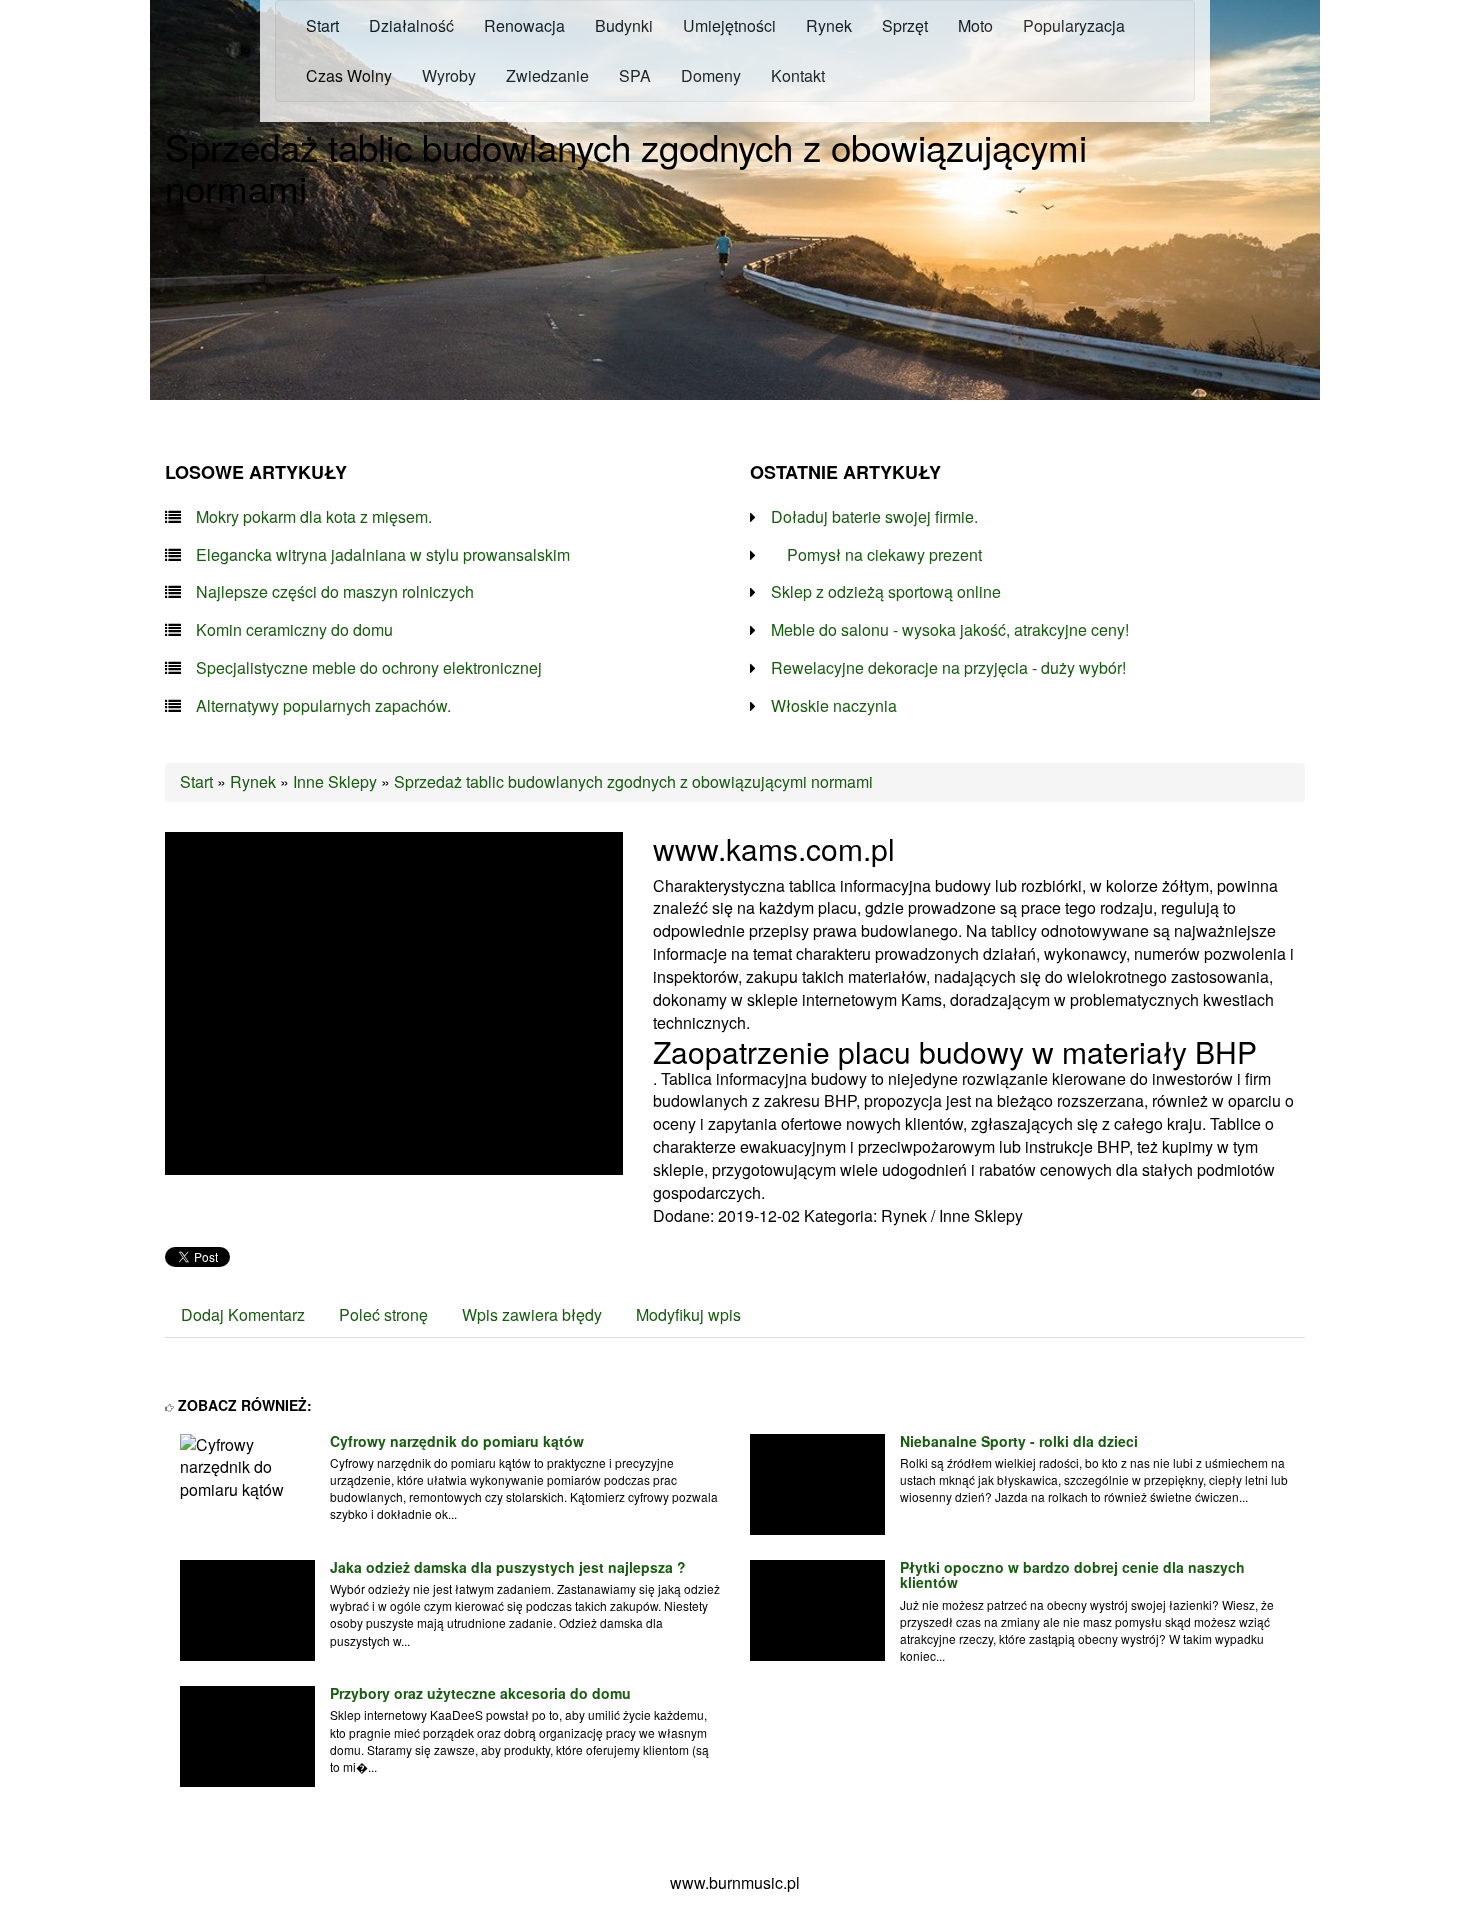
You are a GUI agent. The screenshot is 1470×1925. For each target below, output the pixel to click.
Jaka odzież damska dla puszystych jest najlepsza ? (508, 1567)
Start (196, 781)
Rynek (253, 781)
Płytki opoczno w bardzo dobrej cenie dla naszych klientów (1072, 1574)
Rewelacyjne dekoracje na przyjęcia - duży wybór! (948, 668)
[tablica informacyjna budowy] (394, 1000)
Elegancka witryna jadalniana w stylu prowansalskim (383, 555)
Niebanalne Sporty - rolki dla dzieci (1019, 1441)
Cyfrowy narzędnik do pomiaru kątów (457, 1441)
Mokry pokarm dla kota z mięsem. (314, 517)
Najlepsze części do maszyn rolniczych (335, 592)
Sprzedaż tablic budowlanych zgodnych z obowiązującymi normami (633, 781)
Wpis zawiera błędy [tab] (532, 1314)
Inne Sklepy (335, 781)
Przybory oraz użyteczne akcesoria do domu (480, 1693)
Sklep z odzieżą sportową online (886, 592)
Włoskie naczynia (834, 706)
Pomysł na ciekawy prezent (876, 555)
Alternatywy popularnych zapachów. (323, 706)
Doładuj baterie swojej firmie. (874, 517)
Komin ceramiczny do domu (294, 630)
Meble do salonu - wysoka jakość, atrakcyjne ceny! (950, 630)
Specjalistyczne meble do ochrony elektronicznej (369, 668)
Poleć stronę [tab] (383, 1314)
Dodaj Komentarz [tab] (243, 1314)
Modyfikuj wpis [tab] (688, 1314)
